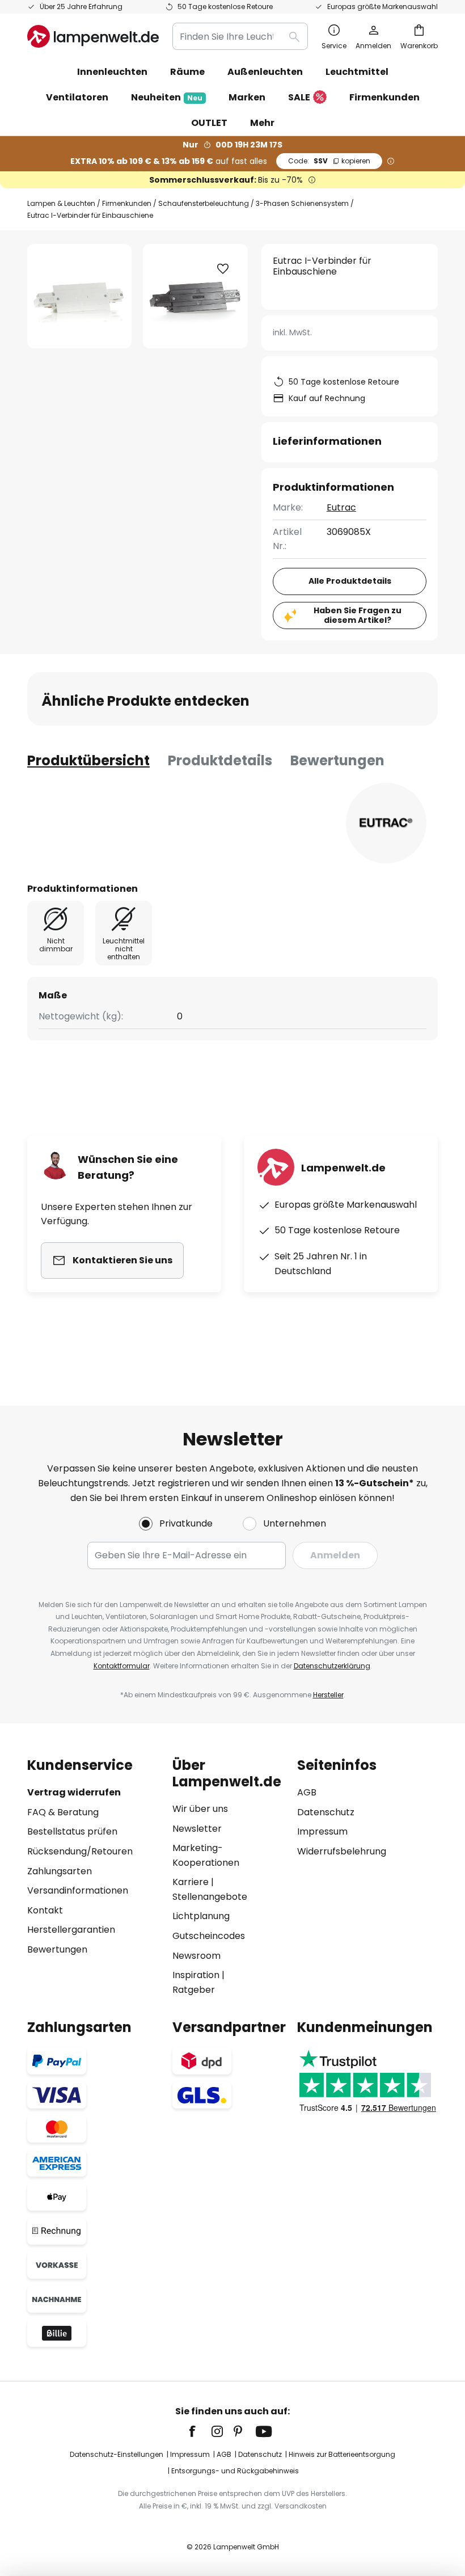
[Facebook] (200, 2431)
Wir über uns (200, 1809)
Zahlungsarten (60, 1871)
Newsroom (196, 1956)
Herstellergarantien (71, 1930)
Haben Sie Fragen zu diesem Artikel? (358, 615)
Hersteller (328, 1695)
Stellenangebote (210, 1897)
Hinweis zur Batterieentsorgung (342, 2454)
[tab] (88, 761)
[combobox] (240, 36)
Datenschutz (326, 1812)
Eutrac (341, 507)
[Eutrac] (386, 823)
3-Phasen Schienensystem (302, 203)
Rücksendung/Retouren (80, 1851)
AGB (307, 1792)
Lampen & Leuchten (61, 203)
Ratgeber (194, 1990)
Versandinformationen (78, 1890)
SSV (329, 161)
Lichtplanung (201, 1916)
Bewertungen (337, 760)
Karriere (191, 1882)
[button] (223, 269)
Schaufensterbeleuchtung (204, 203)
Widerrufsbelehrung (342, 1851)
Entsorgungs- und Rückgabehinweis (235, 2471)
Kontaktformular (122, 1666)
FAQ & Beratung (63, 1812)
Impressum (322, 1831)
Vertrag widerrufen (74, 1792)
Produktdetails (220, 760)
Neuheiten (167, 97)
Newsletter (197, 1829)
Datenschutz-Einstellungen (117, 2454)
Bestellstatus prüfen (72, 1831)
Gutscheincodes (209, 1936)
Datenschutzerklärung (332, 1666)
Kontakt (45, 1910)
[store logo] (93, 36)
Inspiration (196, 1975)
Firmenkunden (127, 203)
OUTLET (209, 123)
